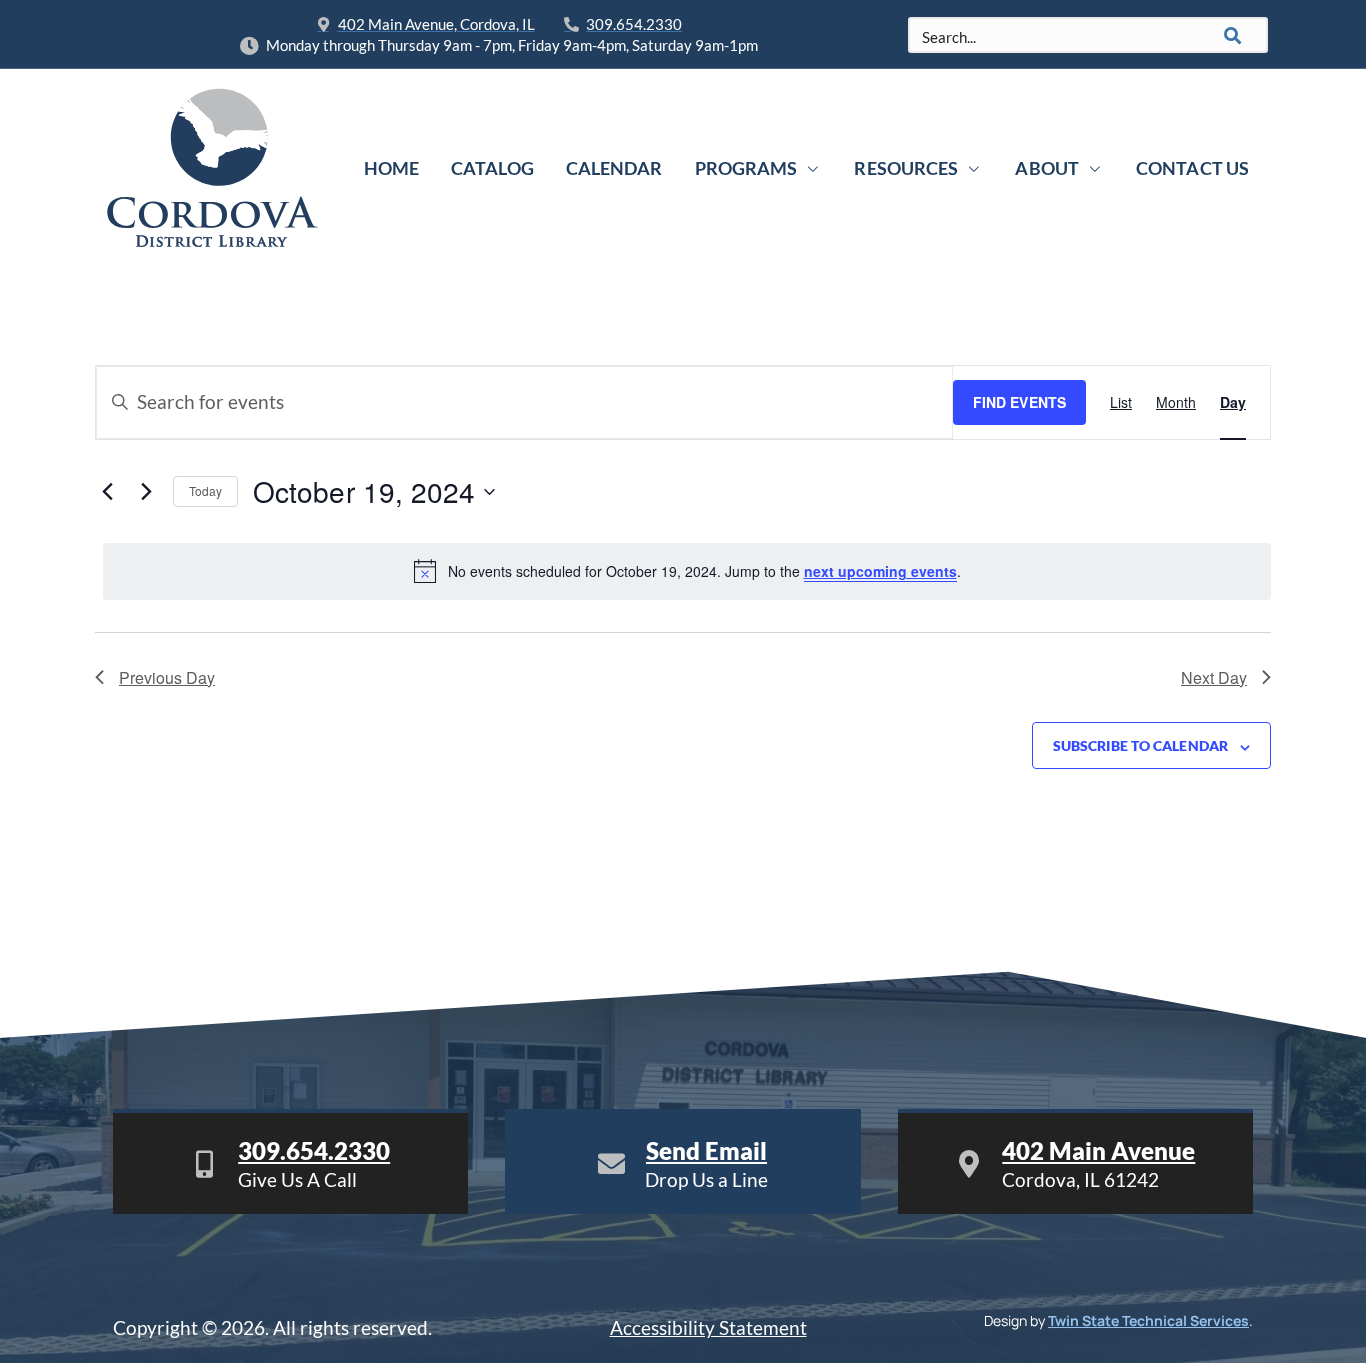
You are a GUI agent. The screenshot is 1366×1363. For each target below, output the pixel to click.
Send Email (706, 1150)
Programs (746, 168)
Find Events (1019, 402)
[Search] (1233, 35)
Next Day (1214, 677)
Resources (906, 168)
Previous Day (167, 677)
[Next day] (146, 492)
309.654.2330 (314, 1150)
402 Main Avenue (1098, 1150)
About (1047, 168)
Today (205, 490)
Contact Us (1192, 168)
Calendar (614, 168)
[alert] (687, 571)
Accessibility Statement (708, 1327)
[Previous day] (107, 492)
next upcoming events (880, 571)
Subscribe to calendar (1140, 746)
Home (391, 168)
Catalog (492, 168)
